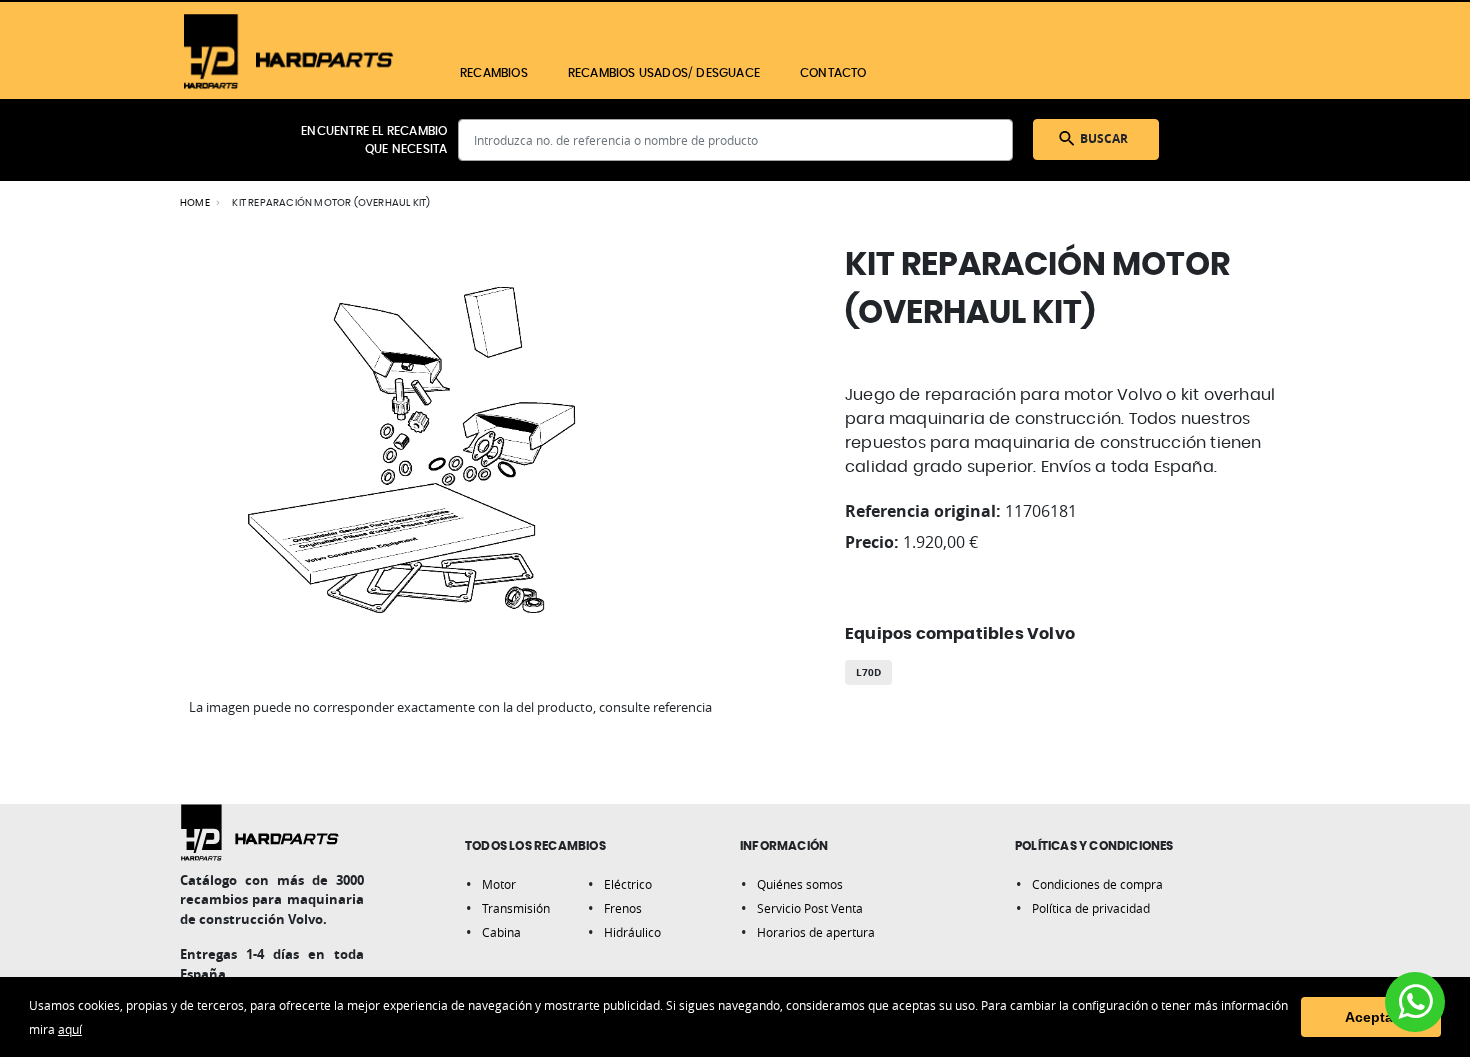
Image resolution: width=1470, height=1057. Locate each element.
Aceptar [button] (1371, 1017)
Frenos (623, 908)
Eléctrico (628, 884)
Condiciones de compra (1097, 884)
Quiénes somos (800, 884)
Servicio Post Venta (810, 908)
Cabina (501, 932)
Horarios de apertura (816, 932)
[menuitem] (494, 73)
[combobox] (735, 140)
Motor (499, 884)
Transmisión (516, 908)
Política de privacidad (1091, 908)
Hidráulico (632, 932)
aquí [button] (70, 1029)
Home (195, 203)
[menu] (782, 73)
